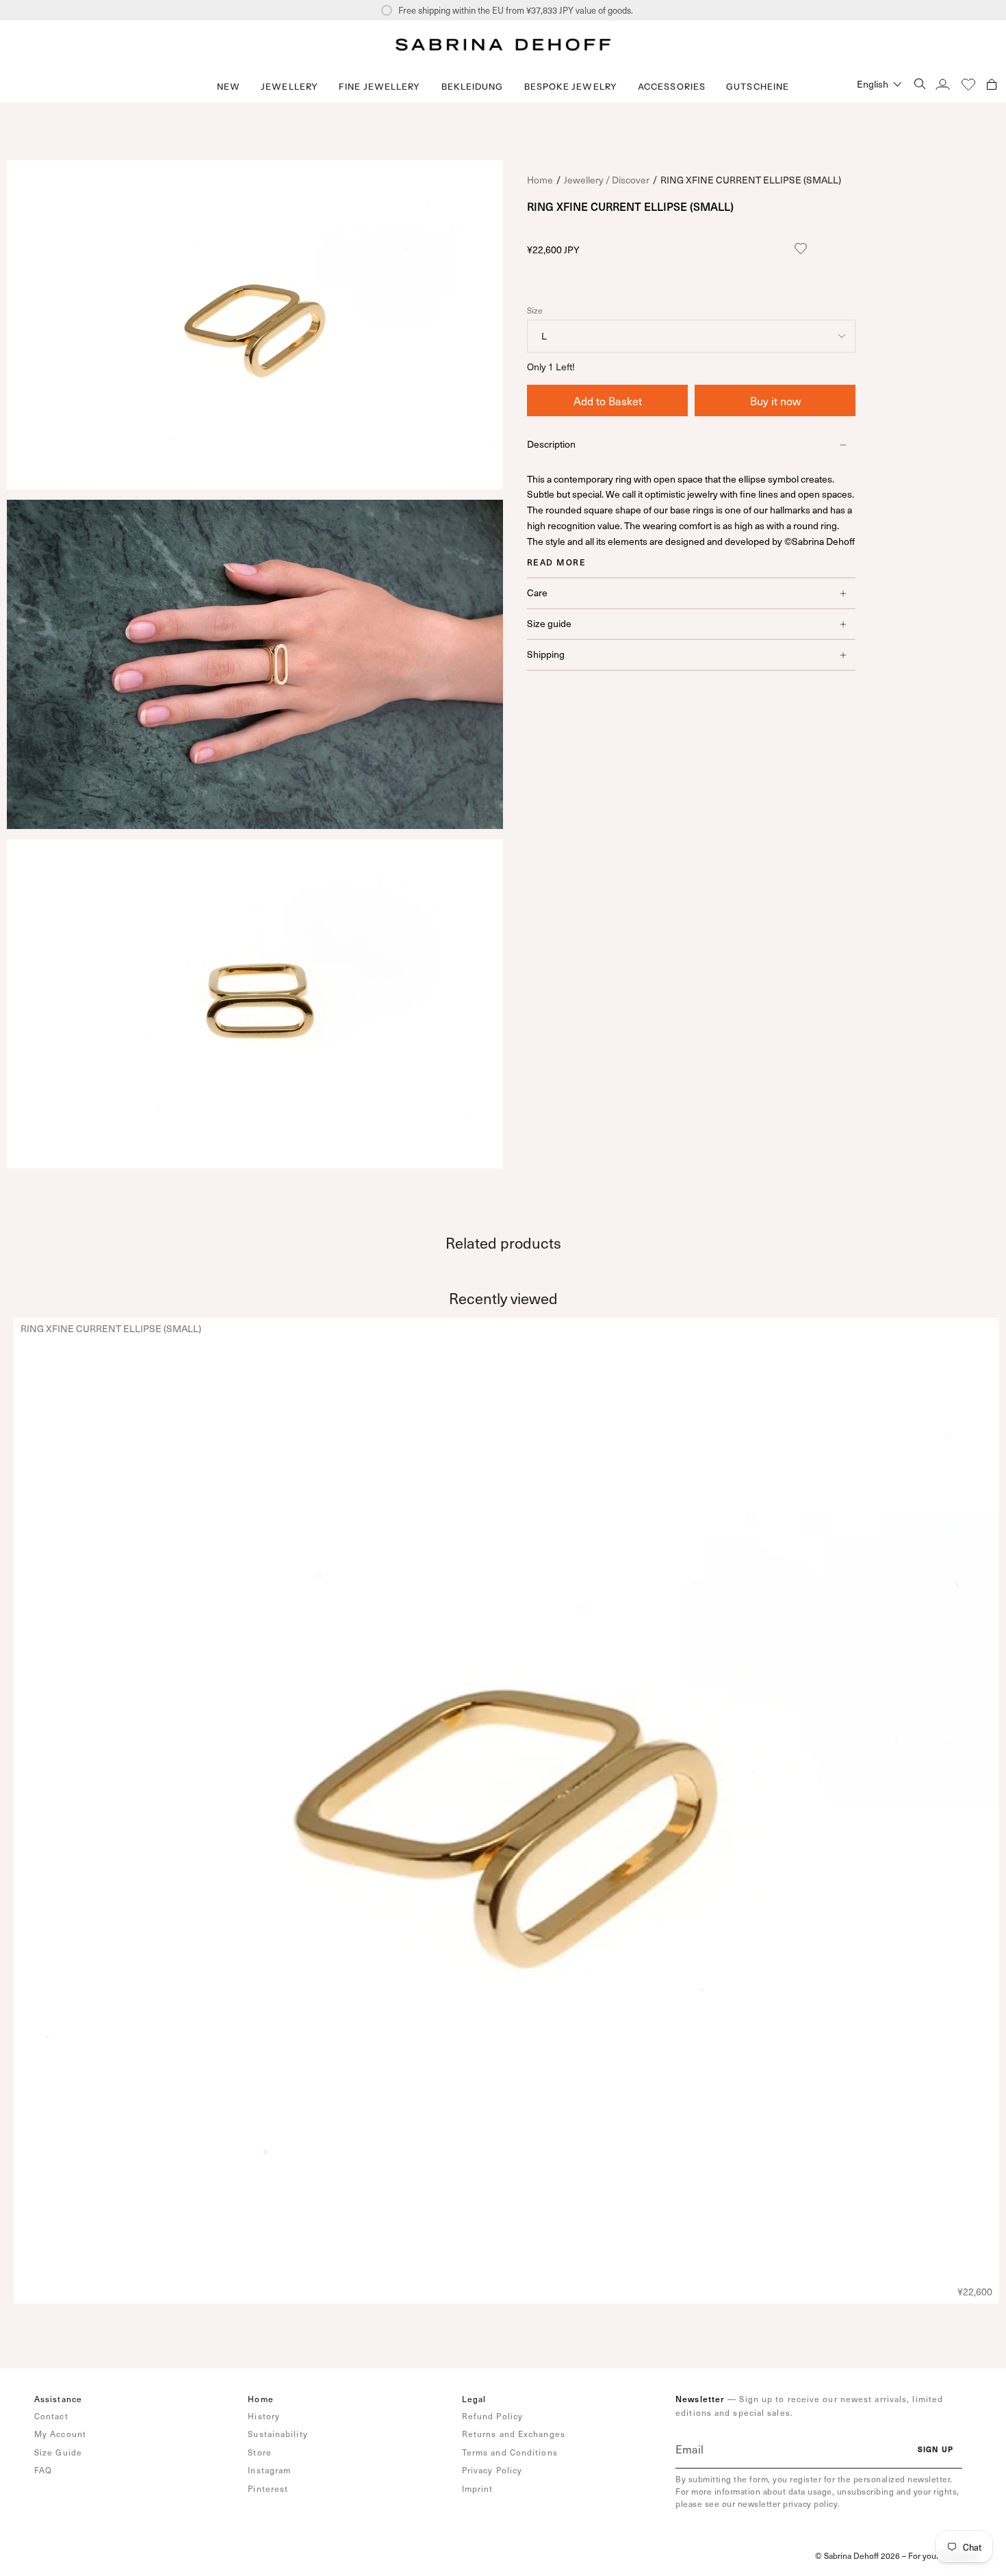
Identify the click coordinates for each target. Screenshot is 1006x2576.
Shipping (546, 654)
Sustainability (278, 2434)
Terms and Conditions (510, 2452)
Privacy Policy (492, 2470)
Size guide (549, 623)
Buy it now (775, 401)
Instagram (269, 2470)
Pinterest (268, 2488)
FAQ (43, 2470)
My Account (60, 2434)
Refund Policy (492, 2416)
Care (537, 592)
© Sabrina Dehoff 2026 (857, 2555)
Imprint (478, 2488)
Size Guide (58, 2452)
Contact (51, 2416)
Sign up (936, 2449)
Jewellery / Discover (607, 180)
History (264, 2416)
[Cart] (992, 84)
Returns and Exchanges (514, 2434)
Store (260, 2452)
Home (540, 180)
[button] (289, 87)
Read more (556, 562)
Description (551, 445)
